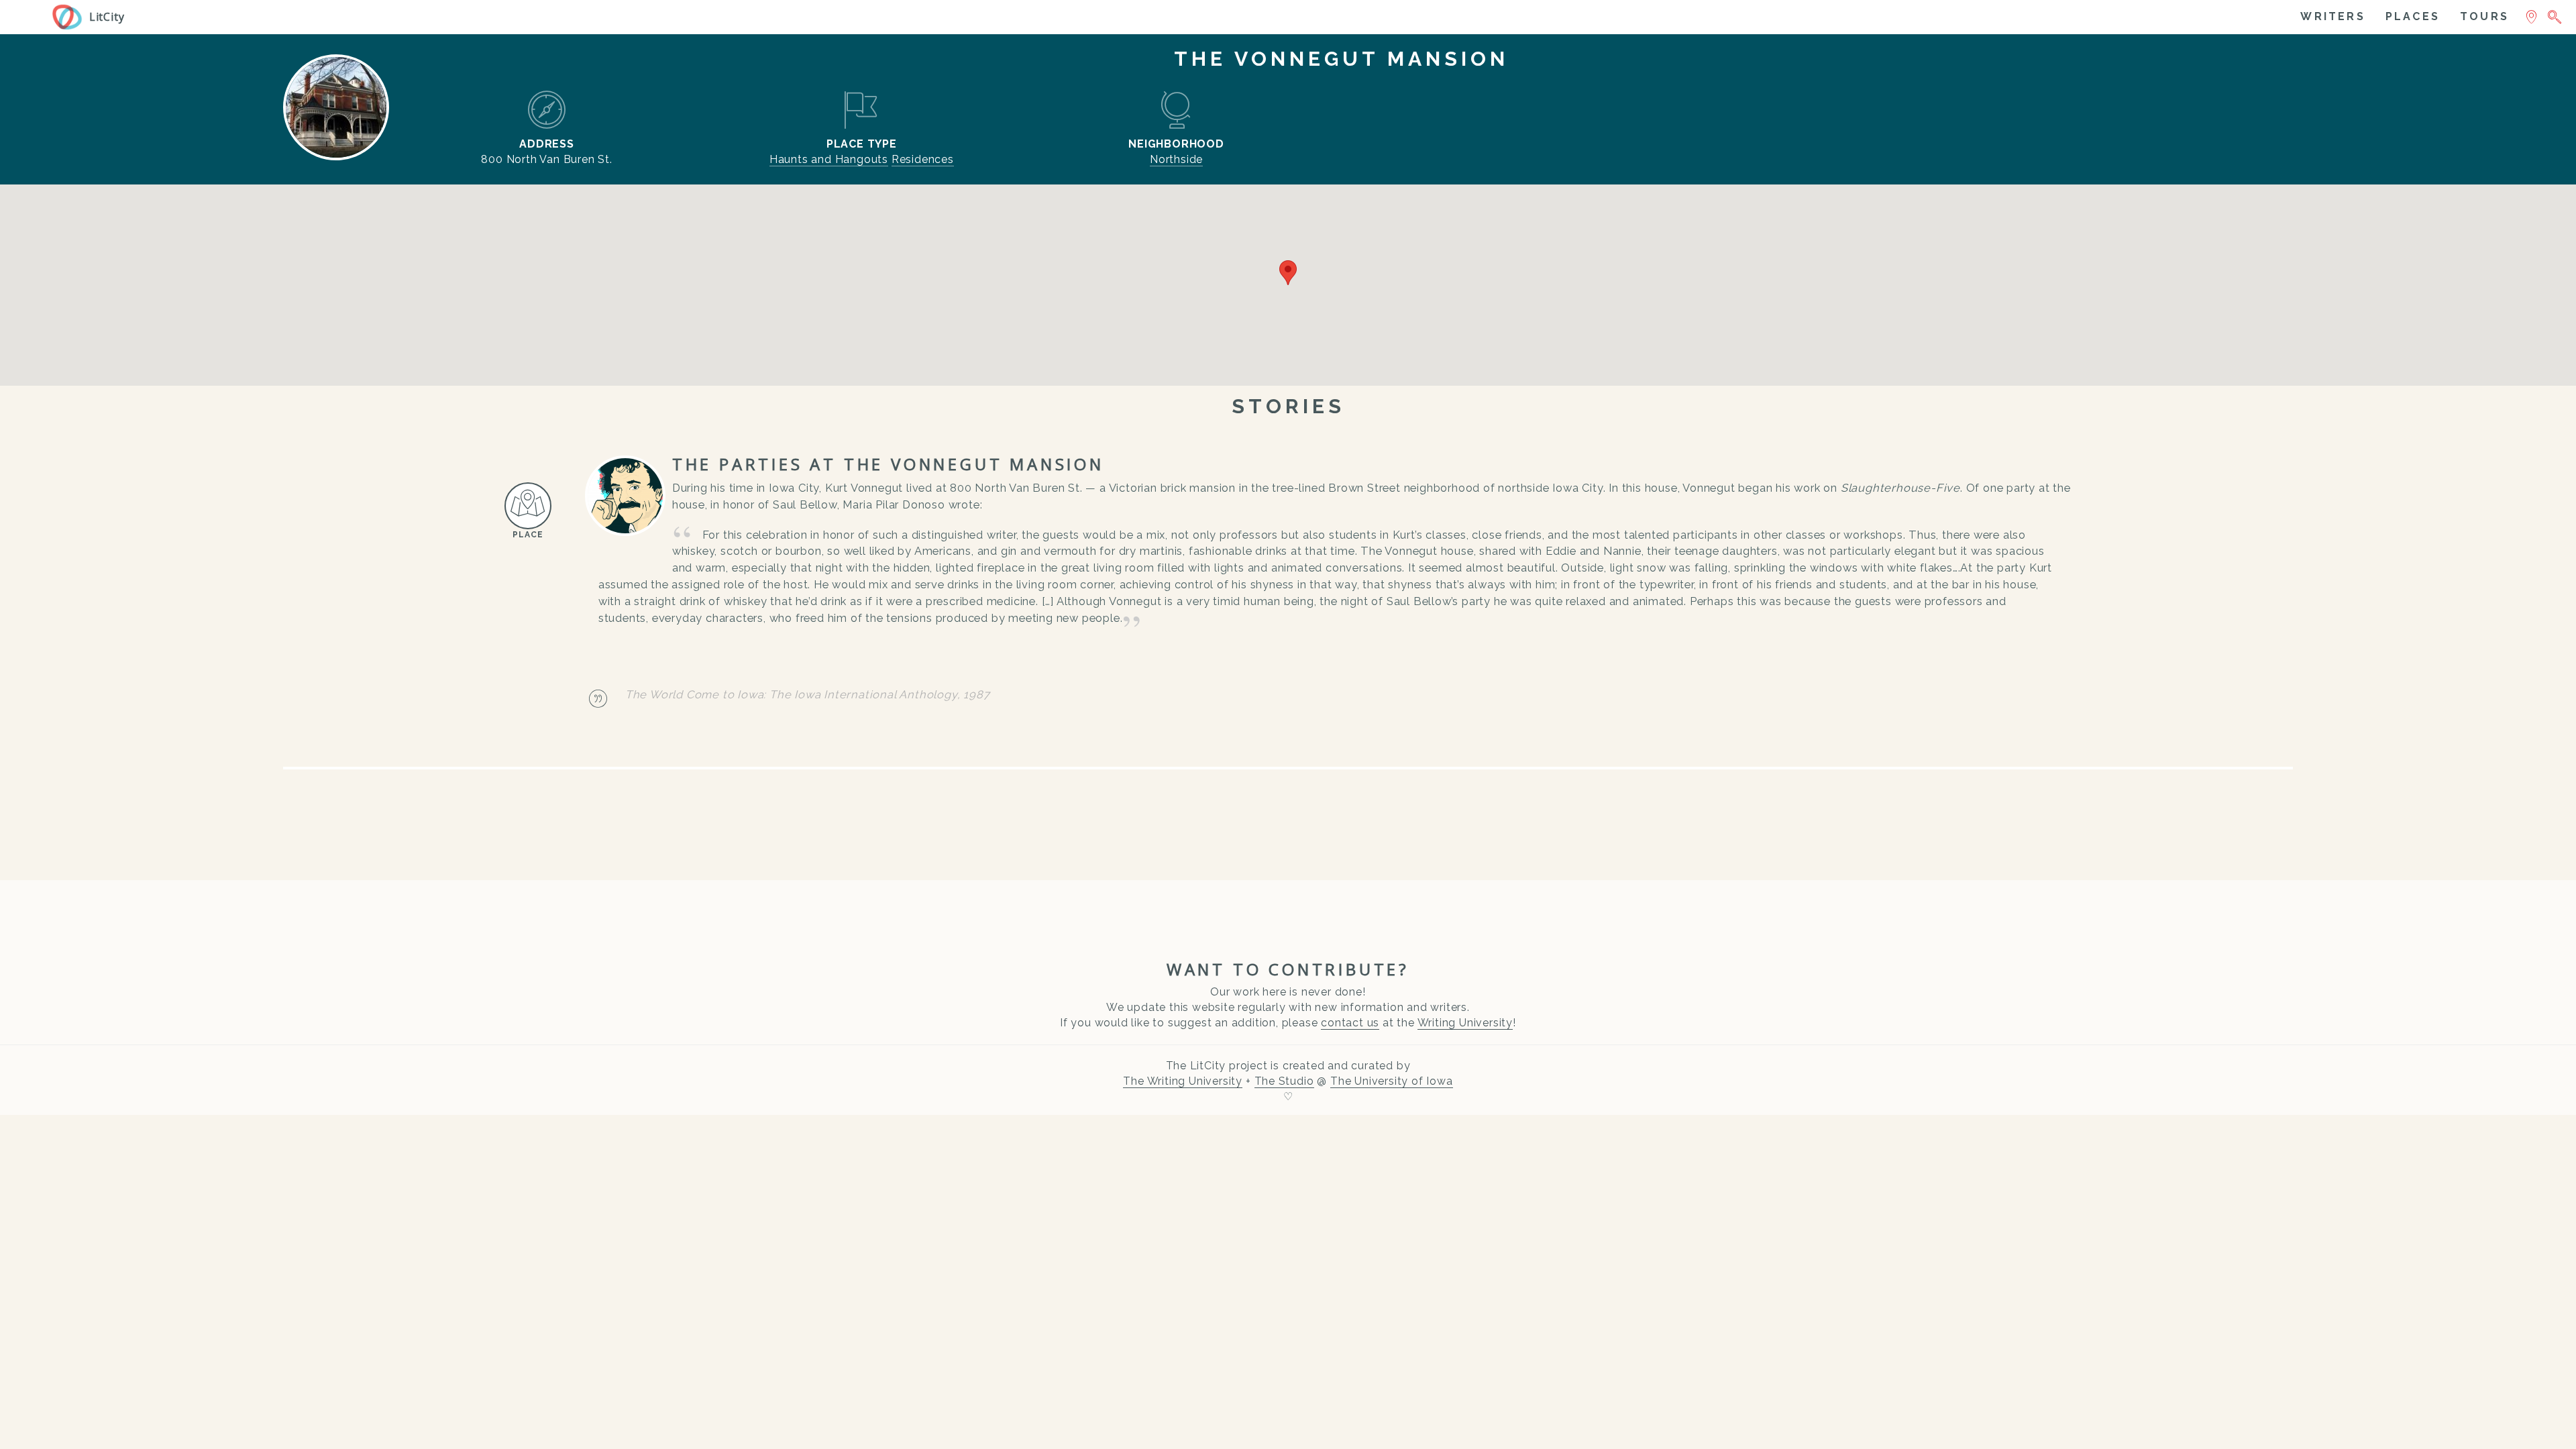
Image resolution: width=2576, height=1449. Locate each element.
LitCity (107, 17)
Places (2413, 16)
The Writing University (1183, 1081)
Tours (2484, 16)
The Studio (1284, 1081)
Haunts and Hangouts (829, 159)
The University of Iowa (1392, 1081)
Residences (923, 159)
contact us (1350, 1023)
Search (2554, 15)
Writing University (1465, 1023)
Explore (2531, 15)
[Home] (70, 13)
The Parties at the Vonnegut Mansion (888, 464)
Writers (2332, 16)
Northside (1176, 159)
